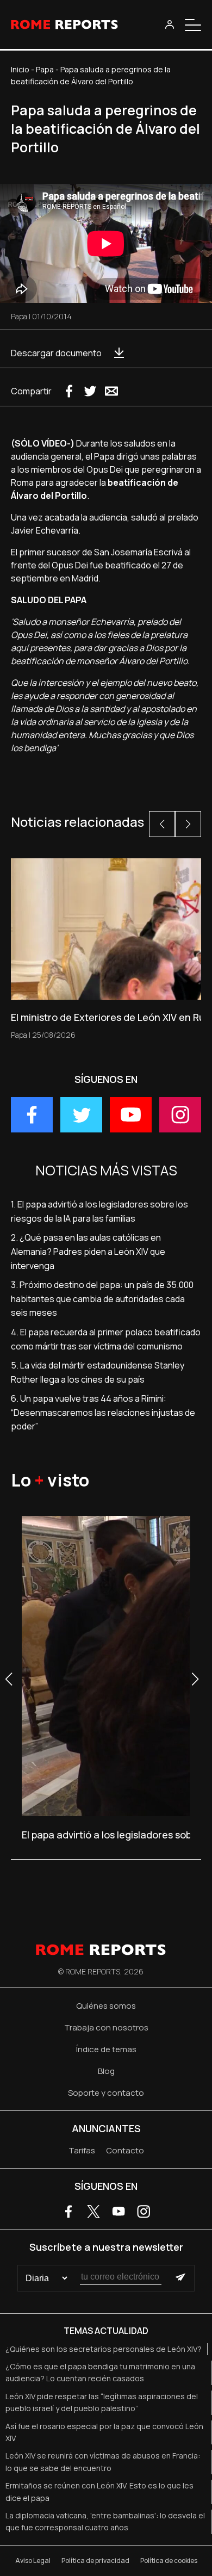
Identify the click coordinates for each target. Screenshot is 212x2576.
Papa (45, 69)
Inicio (20, 69)
